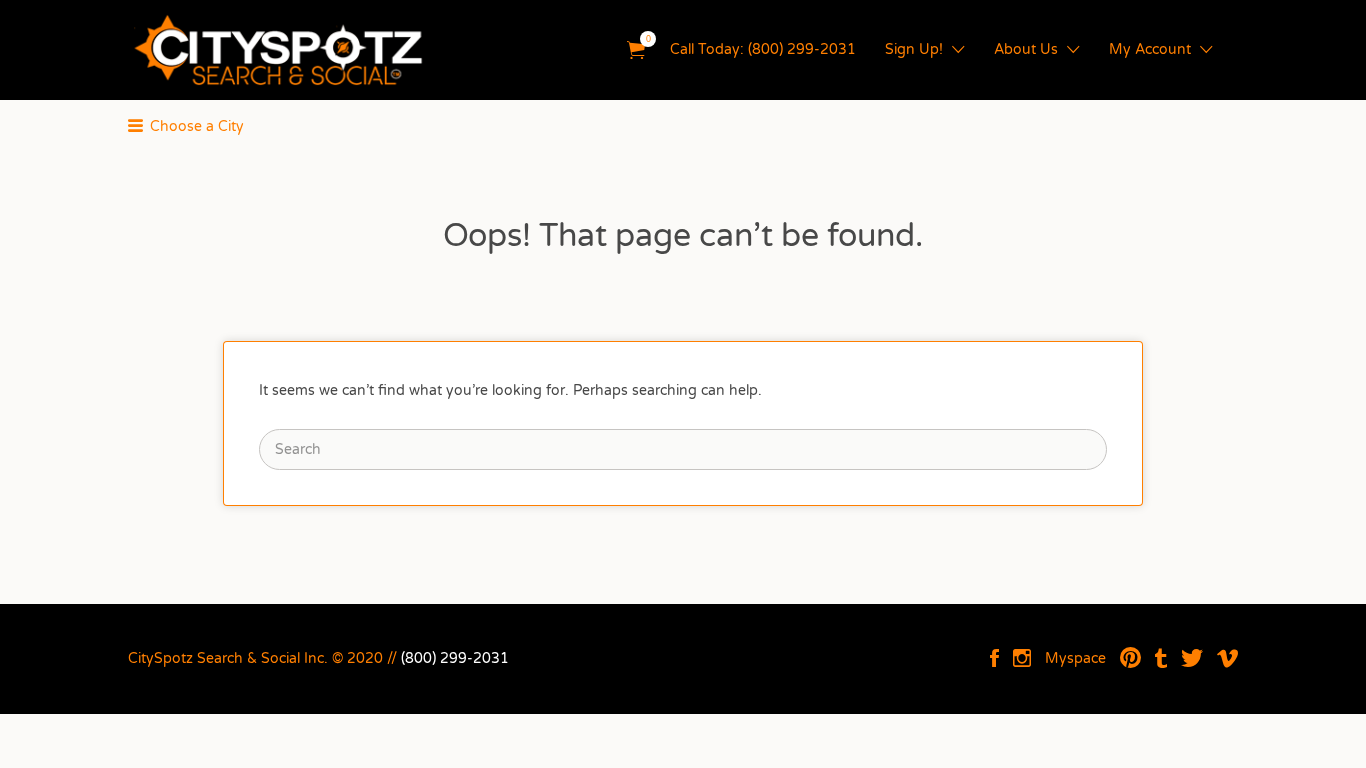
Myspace (1075, 658)
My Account (1150, 49)
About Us (1026, 49)
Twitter (1192, 658)
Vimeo (1227, 658)
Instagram (1022, 658)
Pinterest (1130, 658)
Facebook (994, 658)
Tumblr (1161, 658)
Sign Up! (914, 49)
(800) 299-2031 (455, 658)
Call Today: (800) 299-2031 (763, 49)
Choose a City (197, 126)
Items (636, 50)
